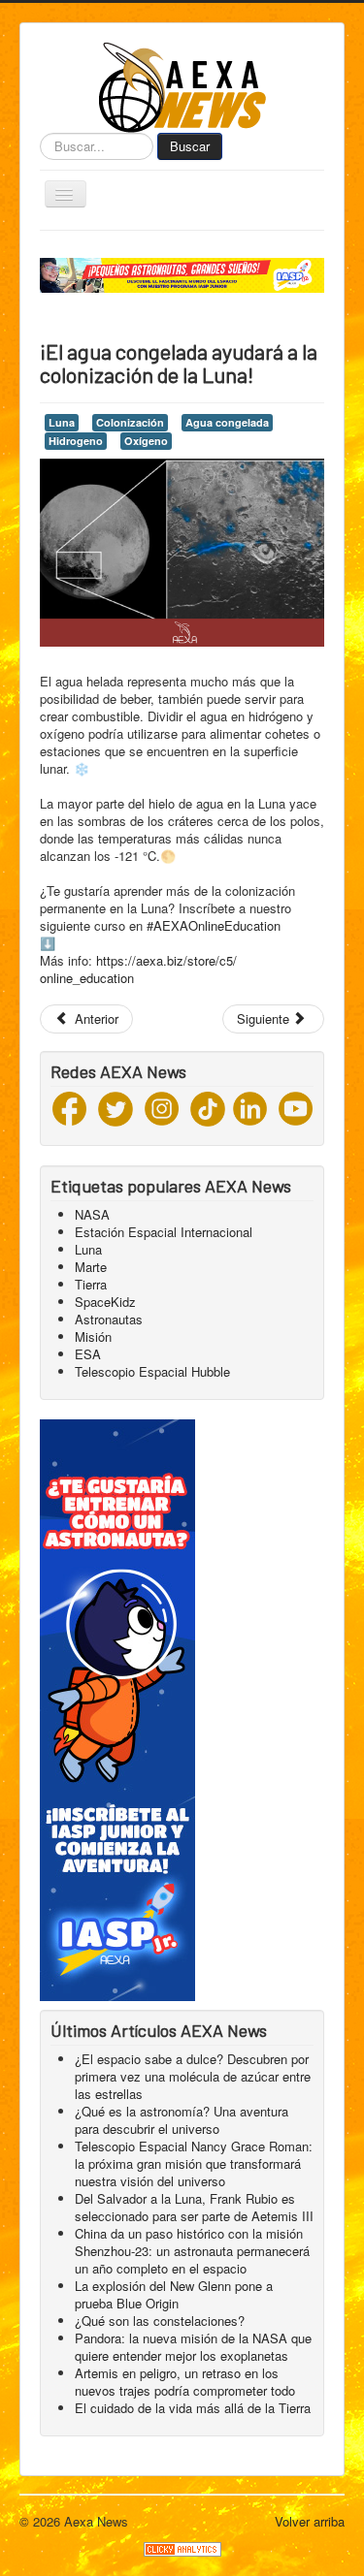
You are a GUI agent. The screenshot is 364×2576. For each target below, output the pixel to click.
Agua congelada (227, 422)
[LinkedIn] (250, 1107)
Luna (62, 422)
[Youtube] (296, 1107)
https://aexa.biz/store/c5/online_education (138, 969)
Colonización (130, 422)
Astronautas (109, 1319)
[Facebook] (69, 1107)
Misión (93, 1336)
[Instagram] (162, 1107)
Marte (91, 1267)
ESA (88, 1354)
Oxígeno (146, 441)
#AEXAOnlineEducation (214, 925)
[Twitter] (116, 1107)
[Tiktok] (208, 1107)
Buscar (190, 146)
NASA (92, 1214)
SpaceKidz (105, 1302)
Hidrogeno (76, 441)
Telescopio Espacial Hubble (152, 1371)
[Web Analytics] (182, 2547)
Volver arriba (310, 2521)
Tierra (91, 1284)
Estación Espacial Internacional (164, 1232)
